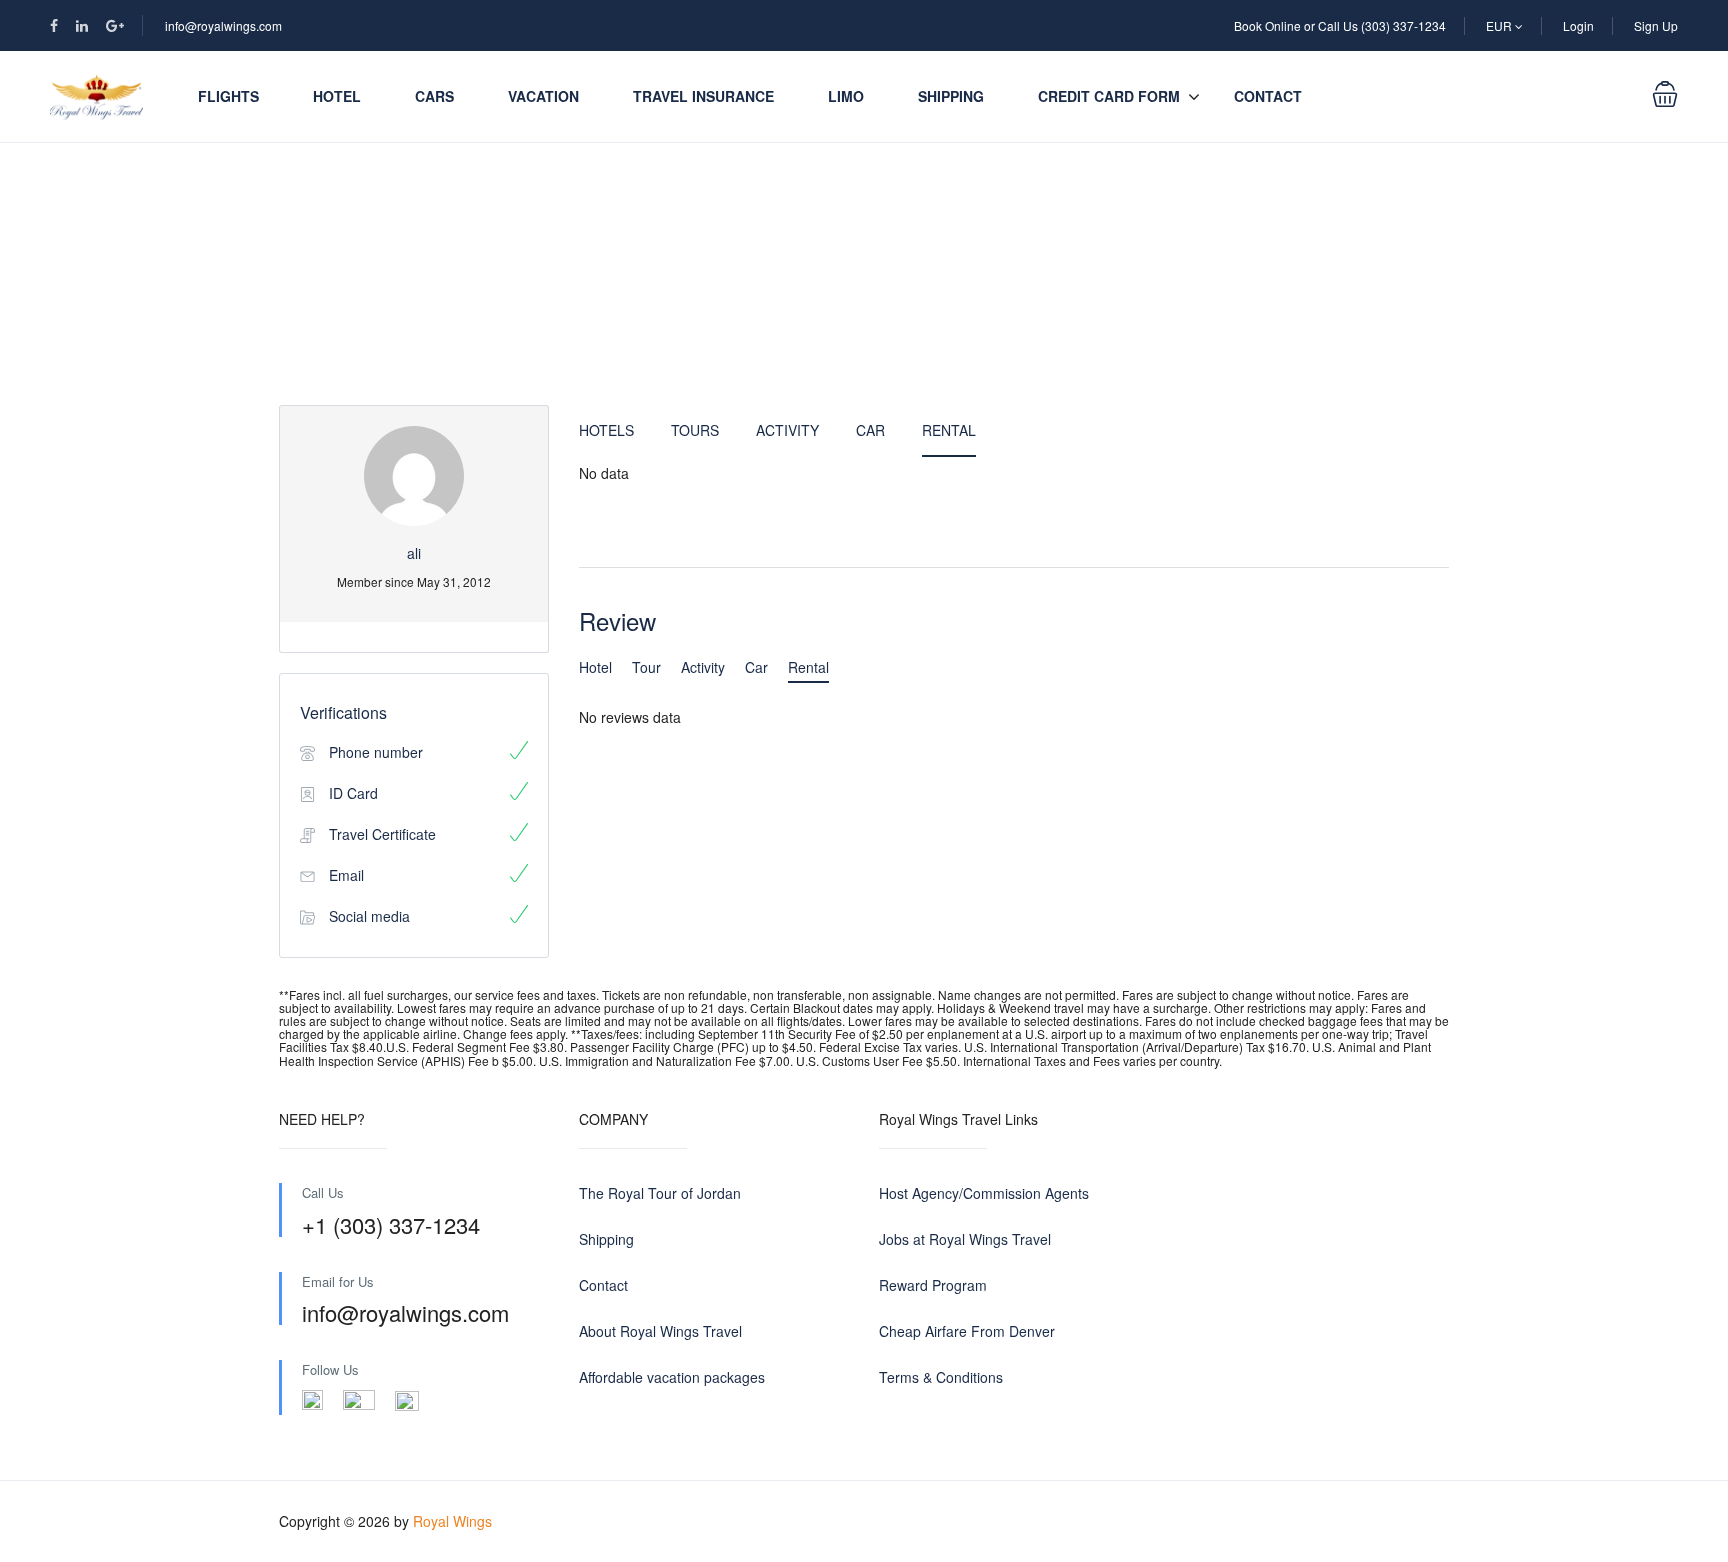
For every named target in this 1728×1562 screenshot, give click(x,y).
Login (1578, 25)
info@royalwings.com (223, 25)
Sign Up (1656, 25)
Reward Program (933, 1285)
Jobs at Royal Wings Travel (965, 1239)
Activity (787, 430)
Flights (228, 96)
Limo (846, 96)
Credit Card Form (1109, 96)
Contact (1268, 96)
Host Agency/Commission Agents (984, 1193)
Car (870, 430)
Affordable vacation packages (672, 1377)
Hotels (606, 430)
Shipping (951, 96)
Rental (949, 430)
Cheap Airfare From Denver (967, 1331)
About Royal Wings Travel (660, 1331)
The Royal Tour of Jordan (660, 1193)
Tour (646, 667)
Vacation (543, 96)
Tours (695, 430)
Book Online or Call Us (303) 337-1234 (1340, 25)
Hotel (337, 96)
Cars (434, 96)
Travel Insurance (703, 96)
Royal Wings (452, 1521)
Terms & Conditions (941, 1377)
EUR (1500, 25)
